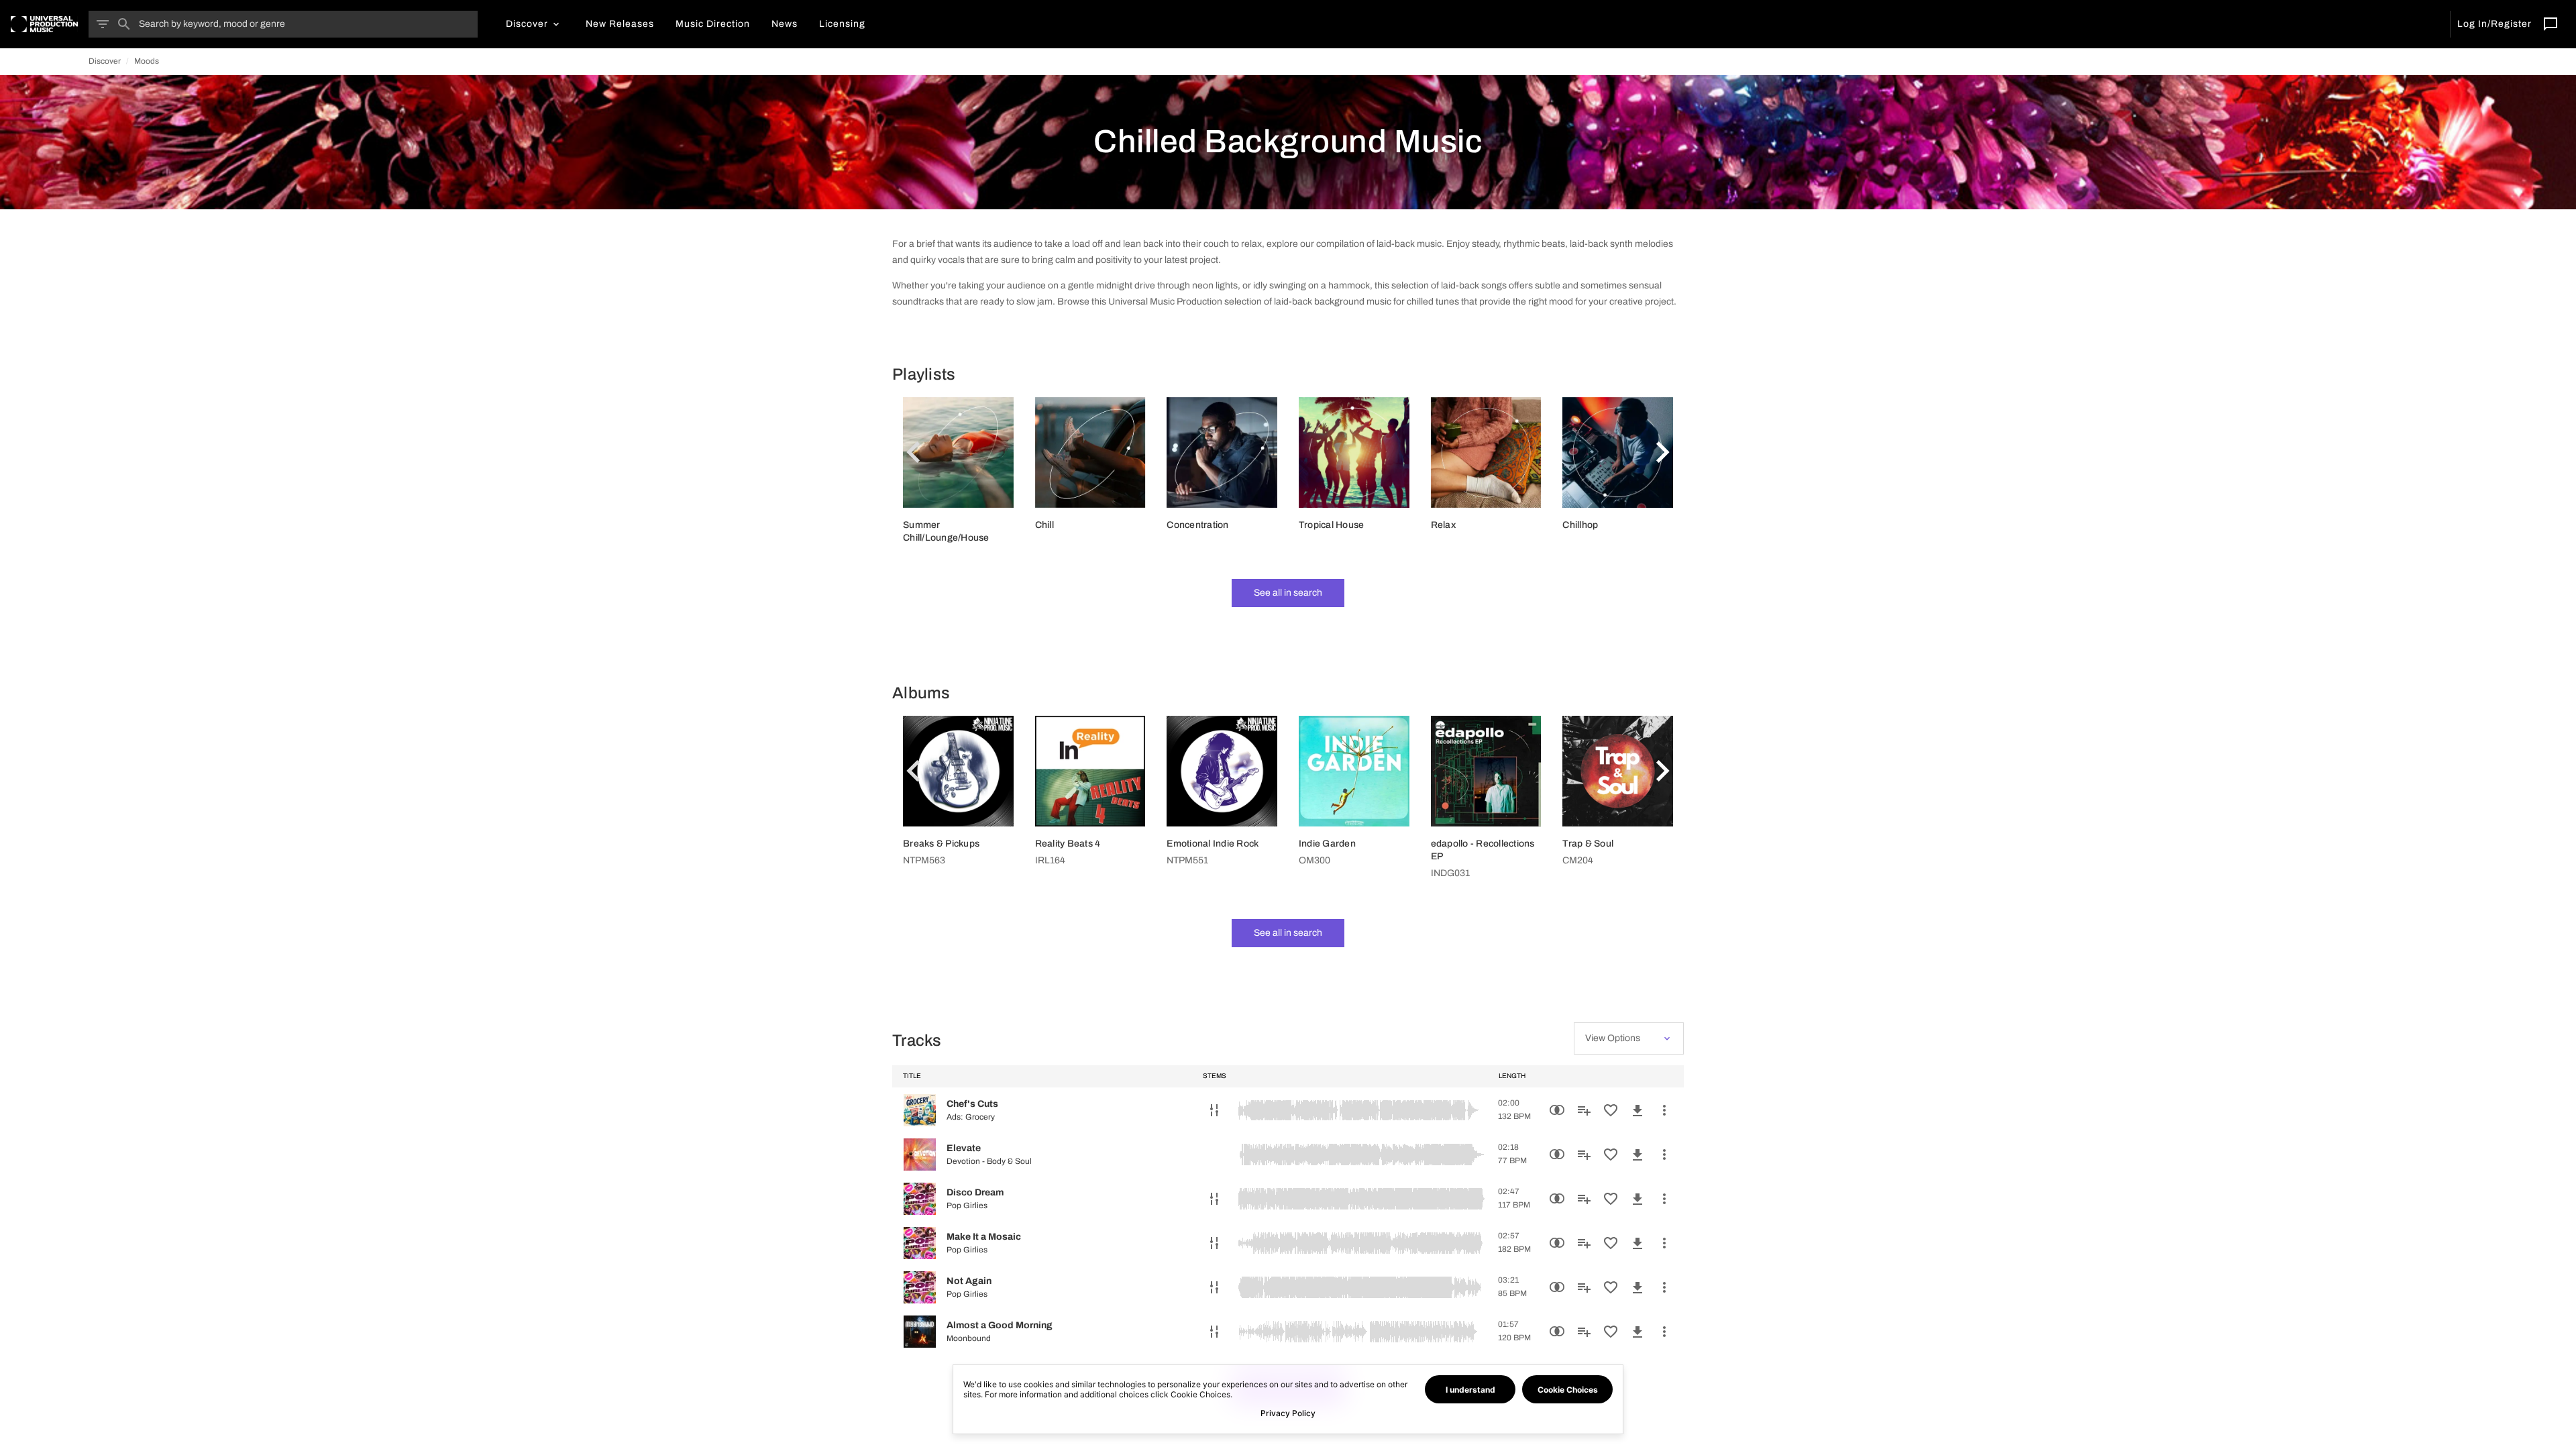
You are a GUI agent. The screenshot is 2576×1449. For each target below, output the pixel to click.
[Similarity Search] (1557, 1110)
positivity (1114, 260)
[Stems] (1214, 1110)
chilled (1420, 302)
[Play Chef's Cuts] (920, 1110)
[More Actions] (1664, 1110)
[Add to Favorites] (1611, 1110)
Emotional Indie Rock (1213, 844)
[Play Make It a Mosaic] (920, 1243)
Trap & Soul (1588, 844)
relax (1251, 244)
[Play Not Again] (920, 1287)
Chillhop (1580, 525)
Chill (1044, 525)
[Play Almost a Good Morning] (920, 1332)
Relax (1443, 525)
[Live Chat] (2551, 24)
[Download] (1638, 1110)
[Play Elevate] (920, 1155)
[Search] (124, 24)
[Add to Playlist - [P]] (1584, 1110)
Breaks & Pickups (941, 844)
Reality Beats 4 (1068, 844)
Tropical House (1332, 525)
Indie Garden (1327, 844)
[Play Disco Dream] (920, 1199)
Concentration (1197, 525)
